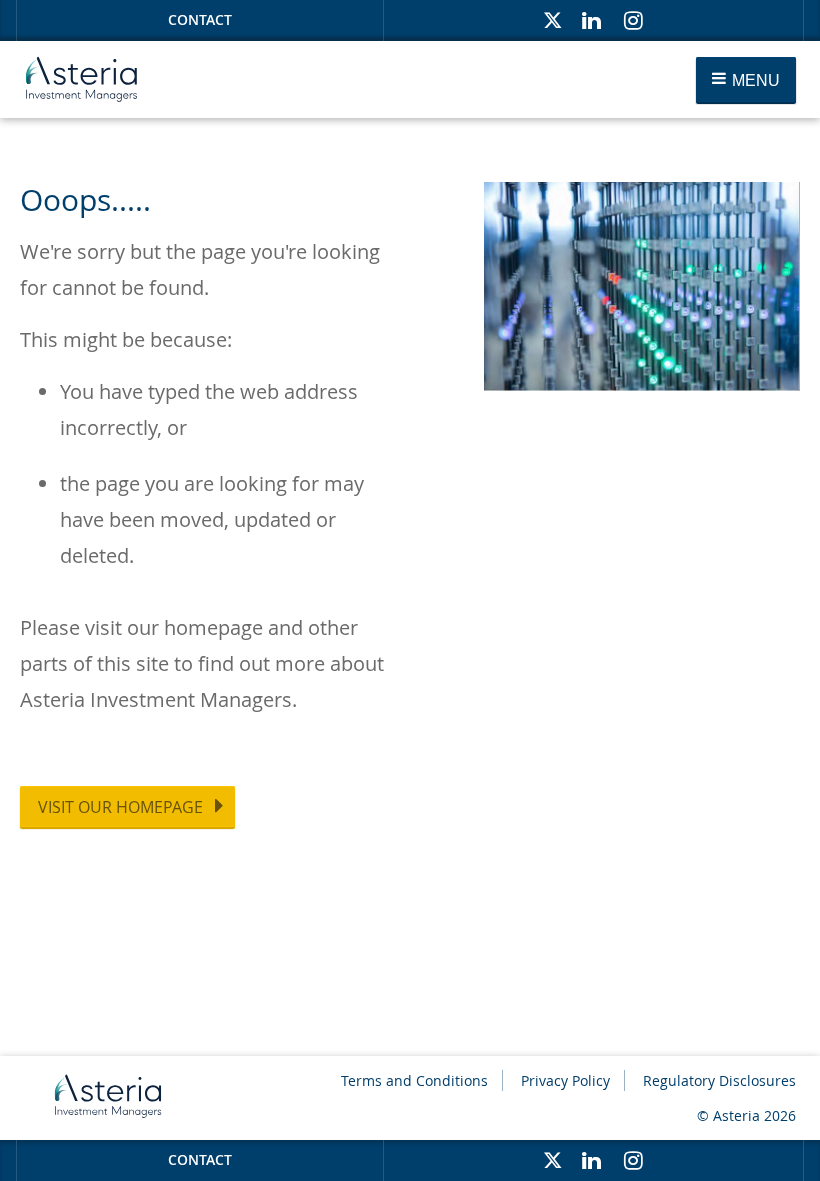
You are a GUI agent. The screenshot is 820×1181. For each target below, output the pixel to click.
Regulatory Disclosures (719, 1080)
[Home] (81, 80)
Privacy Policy (565, 1080)
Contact (200, 19)
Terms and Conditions (414, 1080)
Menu (754, 80)
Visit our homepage (120, 807)
